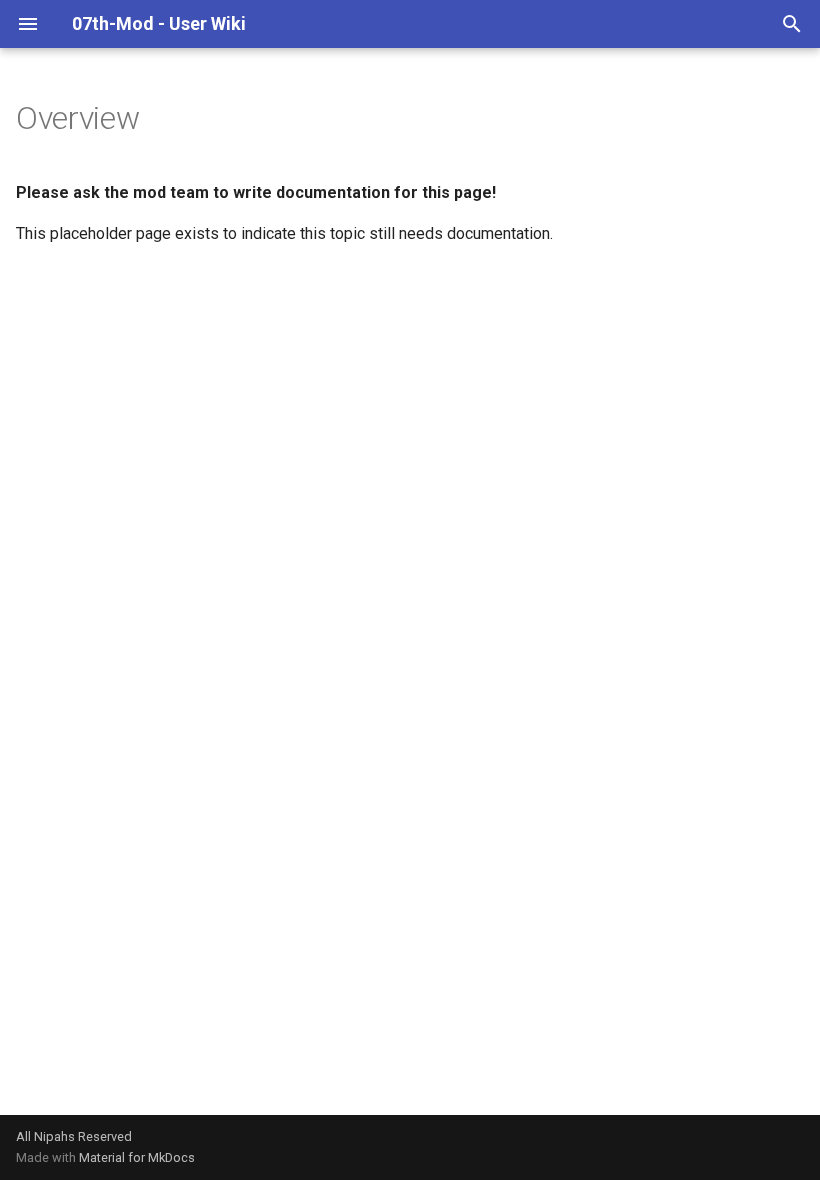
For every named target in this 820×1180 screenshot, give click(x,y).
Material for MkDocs (137, 1157)
